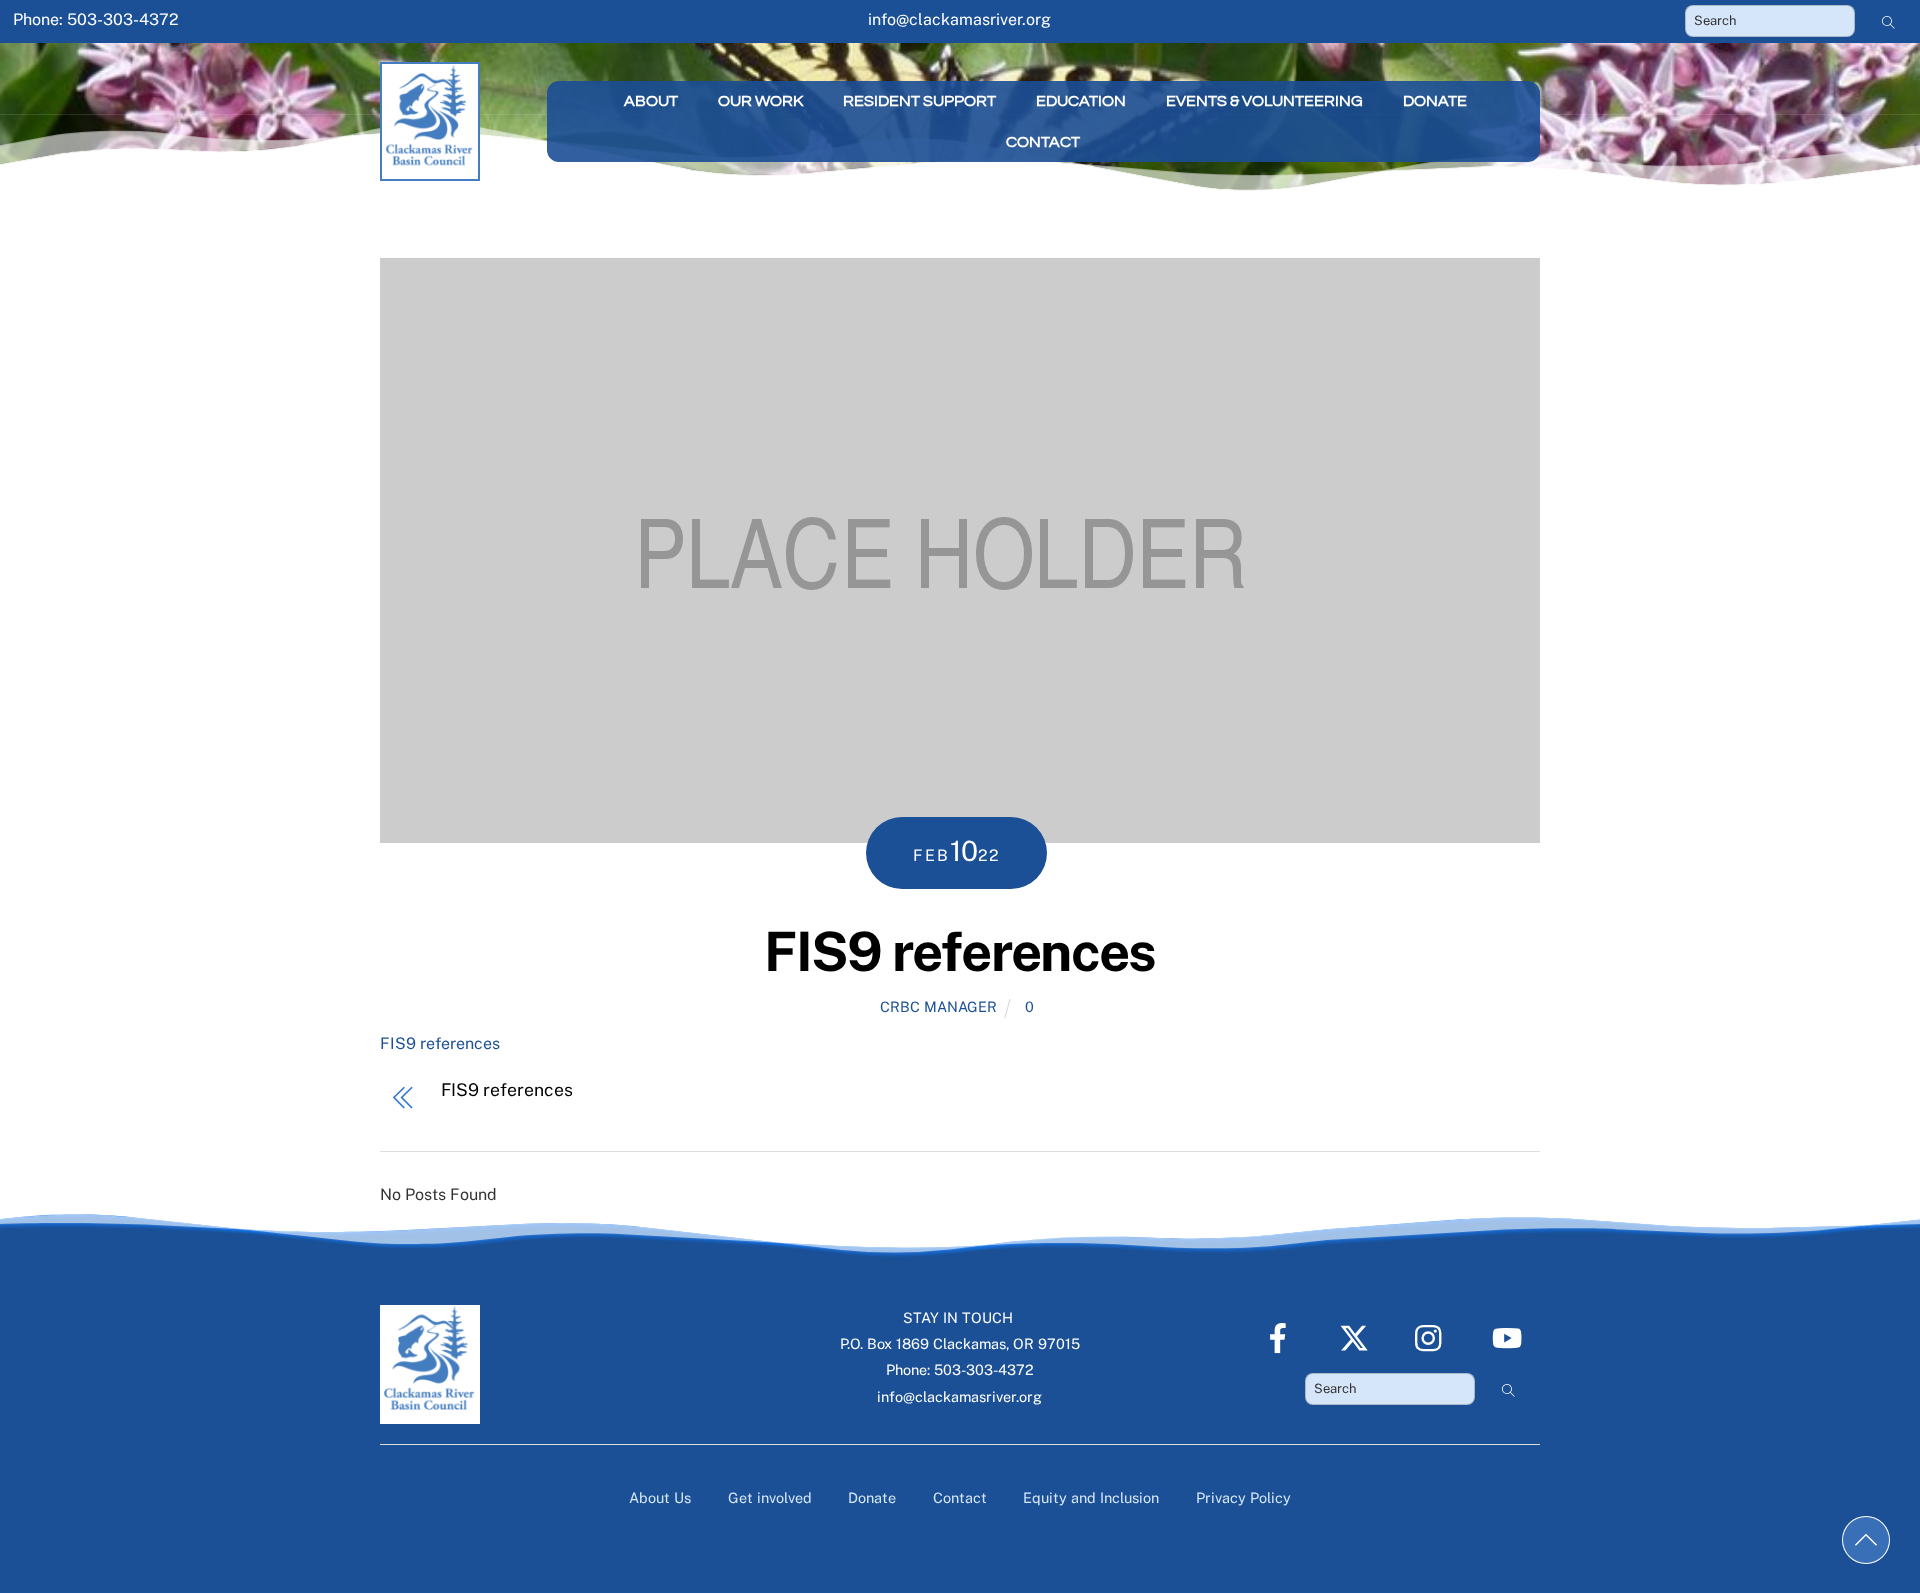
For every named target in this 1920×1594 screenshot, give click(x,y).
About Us (660, 1497)
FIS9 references (960, 951)
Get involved (770, 1497)
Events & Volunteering (1264, 101)
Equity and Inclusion (1091, 1497)
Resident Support (919, 101)
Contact (1043, 142)
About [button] (651, 101)
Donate (1435, 101)
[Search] (1889, 21)
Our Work (760, 101)
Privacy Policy (1243, 1497)
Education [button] (1081, 101)
